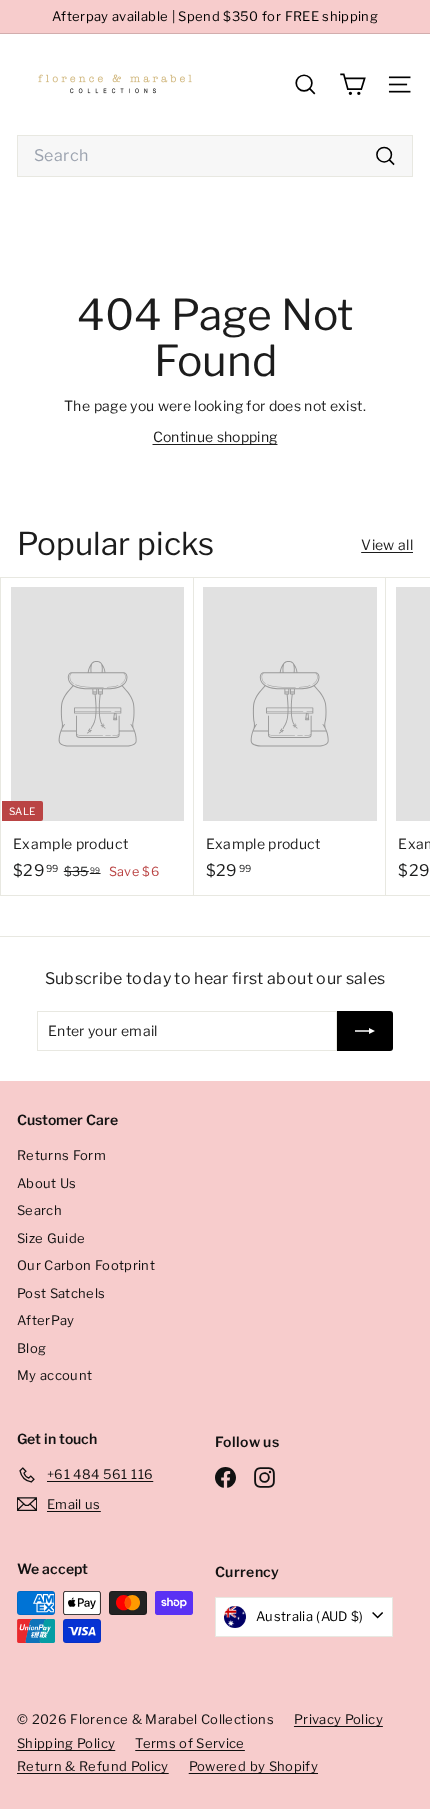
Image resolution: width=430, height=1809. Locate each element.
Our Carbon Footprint (86, 1265)
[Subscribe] (365, 1031)
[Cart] (352, 84)
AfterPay (46, 1320)
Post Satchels (61, 1293)
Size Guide (51, 1238)
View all (387, 544)
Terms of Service (190, 1743)
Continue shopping (215, 436)
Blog (31, 1348)
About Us (47, 1183)
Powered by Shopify (253, 1766)
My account (55, 1375)
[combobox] (215, 156)
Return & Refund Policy (93, 1766)
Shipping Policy (66, 1743)
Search (39, 1210)
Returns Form (61, 1155)
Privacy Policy (338, 1719)
